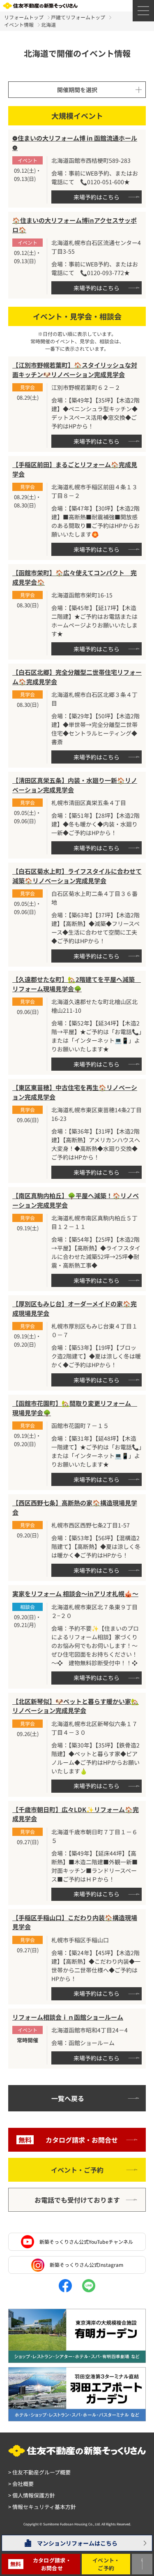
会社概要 (21, 2484)
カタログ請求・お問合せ (68, 2140)
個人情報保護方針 (32, 2495)
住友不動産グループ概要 (39, 2472)
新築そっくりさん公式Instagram (86, 2265)
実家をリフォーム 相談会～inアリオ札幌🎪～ (75, 1594)
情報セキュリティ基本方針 (42, 2507)
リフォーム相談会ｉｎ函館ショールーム (68, 2017)
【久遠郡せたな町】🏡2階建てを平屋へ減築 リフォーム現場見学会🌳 (77, 984)
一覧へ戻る (68, 2098)
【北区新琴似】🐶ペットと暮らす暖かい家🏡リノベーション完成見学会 (76, 1706)
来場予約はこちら (97, 197)
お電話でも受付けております (77, 2200)
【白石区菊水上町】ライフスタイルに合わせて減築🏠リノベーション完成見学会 (77, 876)
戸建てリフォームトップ (78, 17)
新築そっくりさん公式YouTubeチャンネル (86, 2242)
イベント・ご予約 (77, 2170)
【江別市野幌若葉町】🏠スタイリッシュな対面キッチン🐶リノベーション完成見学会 (75, 370)
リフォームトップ (24, 17)
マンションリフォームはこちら (77, 2543)
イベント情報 (19, 24)
